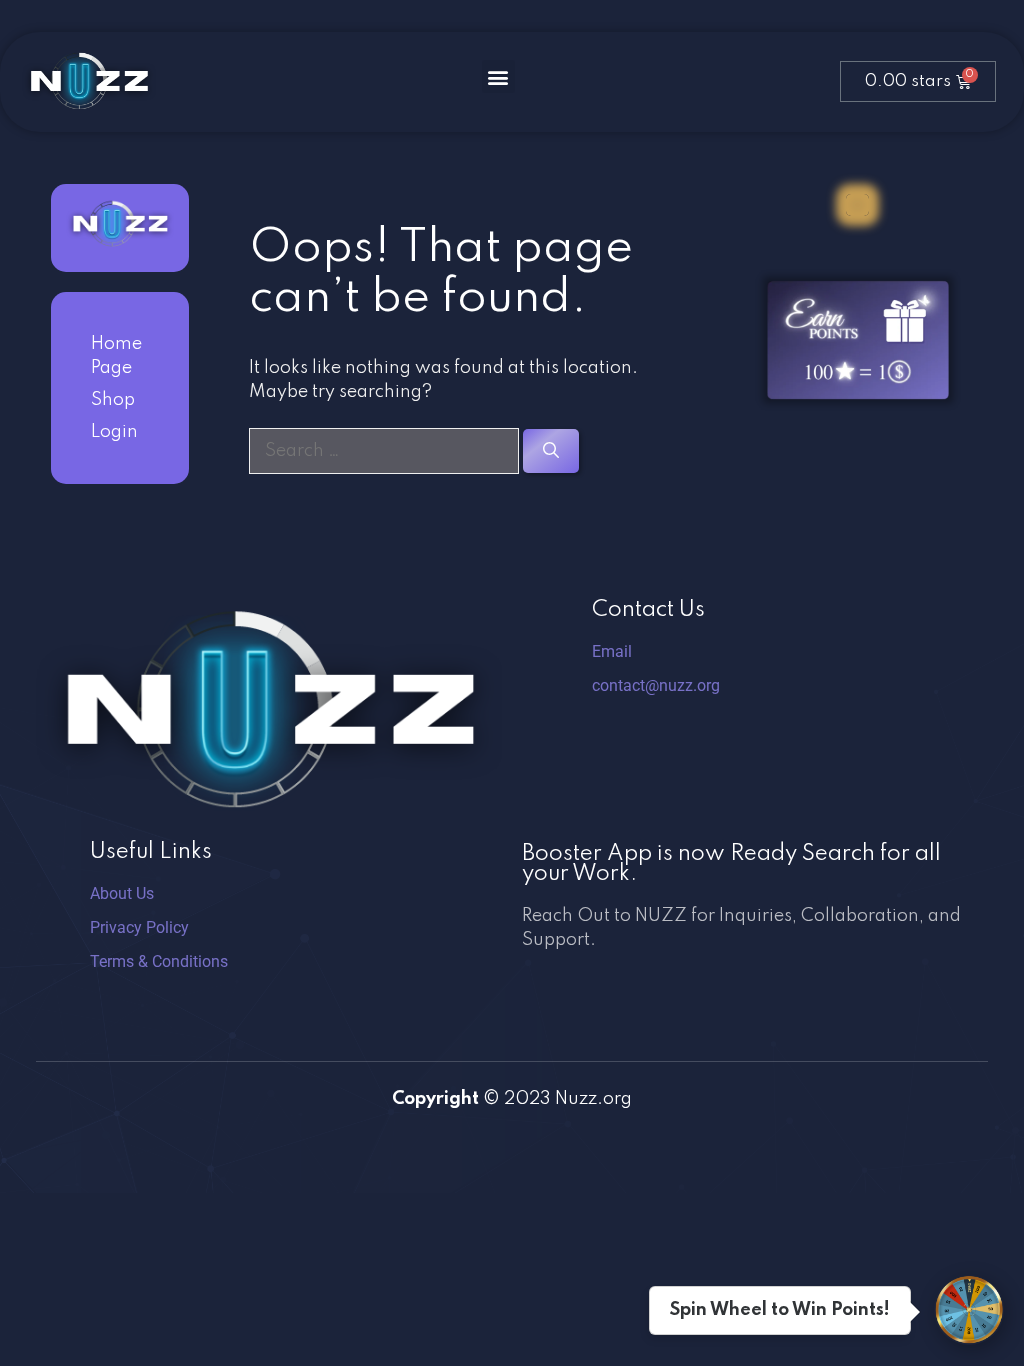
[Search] (551, 451)
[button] (498, 76)
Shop (113, 400)
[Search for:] (386, 451)
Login (114, 432)
